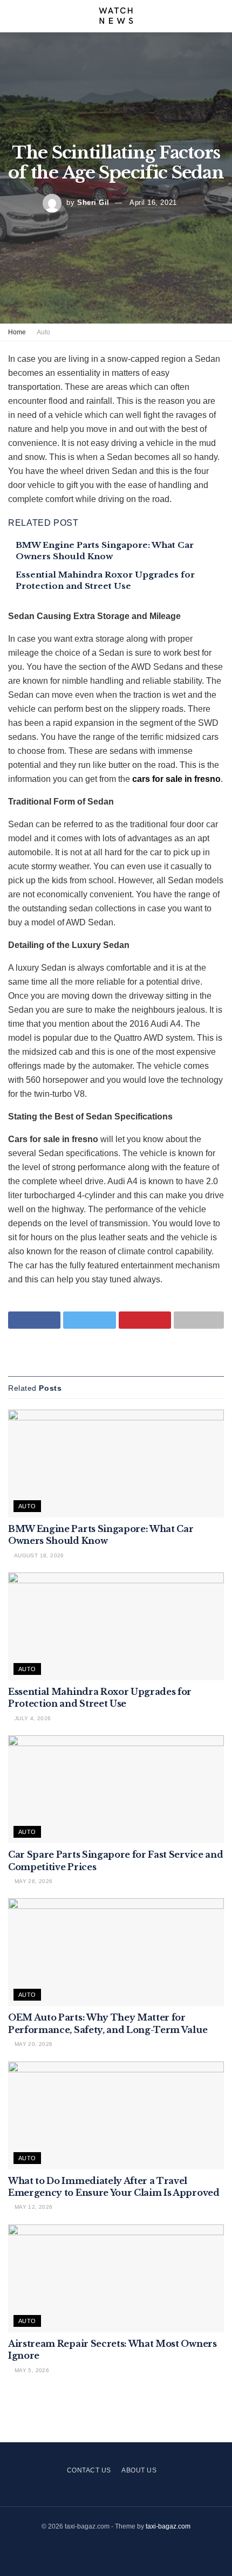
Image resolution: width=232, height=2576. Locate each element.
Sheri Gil (93, 202)
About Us (139, 2470)
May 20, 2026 (32, 2044)
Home (17, 332)
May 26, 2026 (32, 1881)
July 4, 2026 (32, 1718)
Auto (43, 332)
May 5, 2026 (31, 2370)
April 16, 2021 (153, 202)
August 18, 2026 (38, 1555)
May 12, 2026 (32, 2207)
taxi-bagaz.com (168, 2526)
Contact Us (89, 2470)
